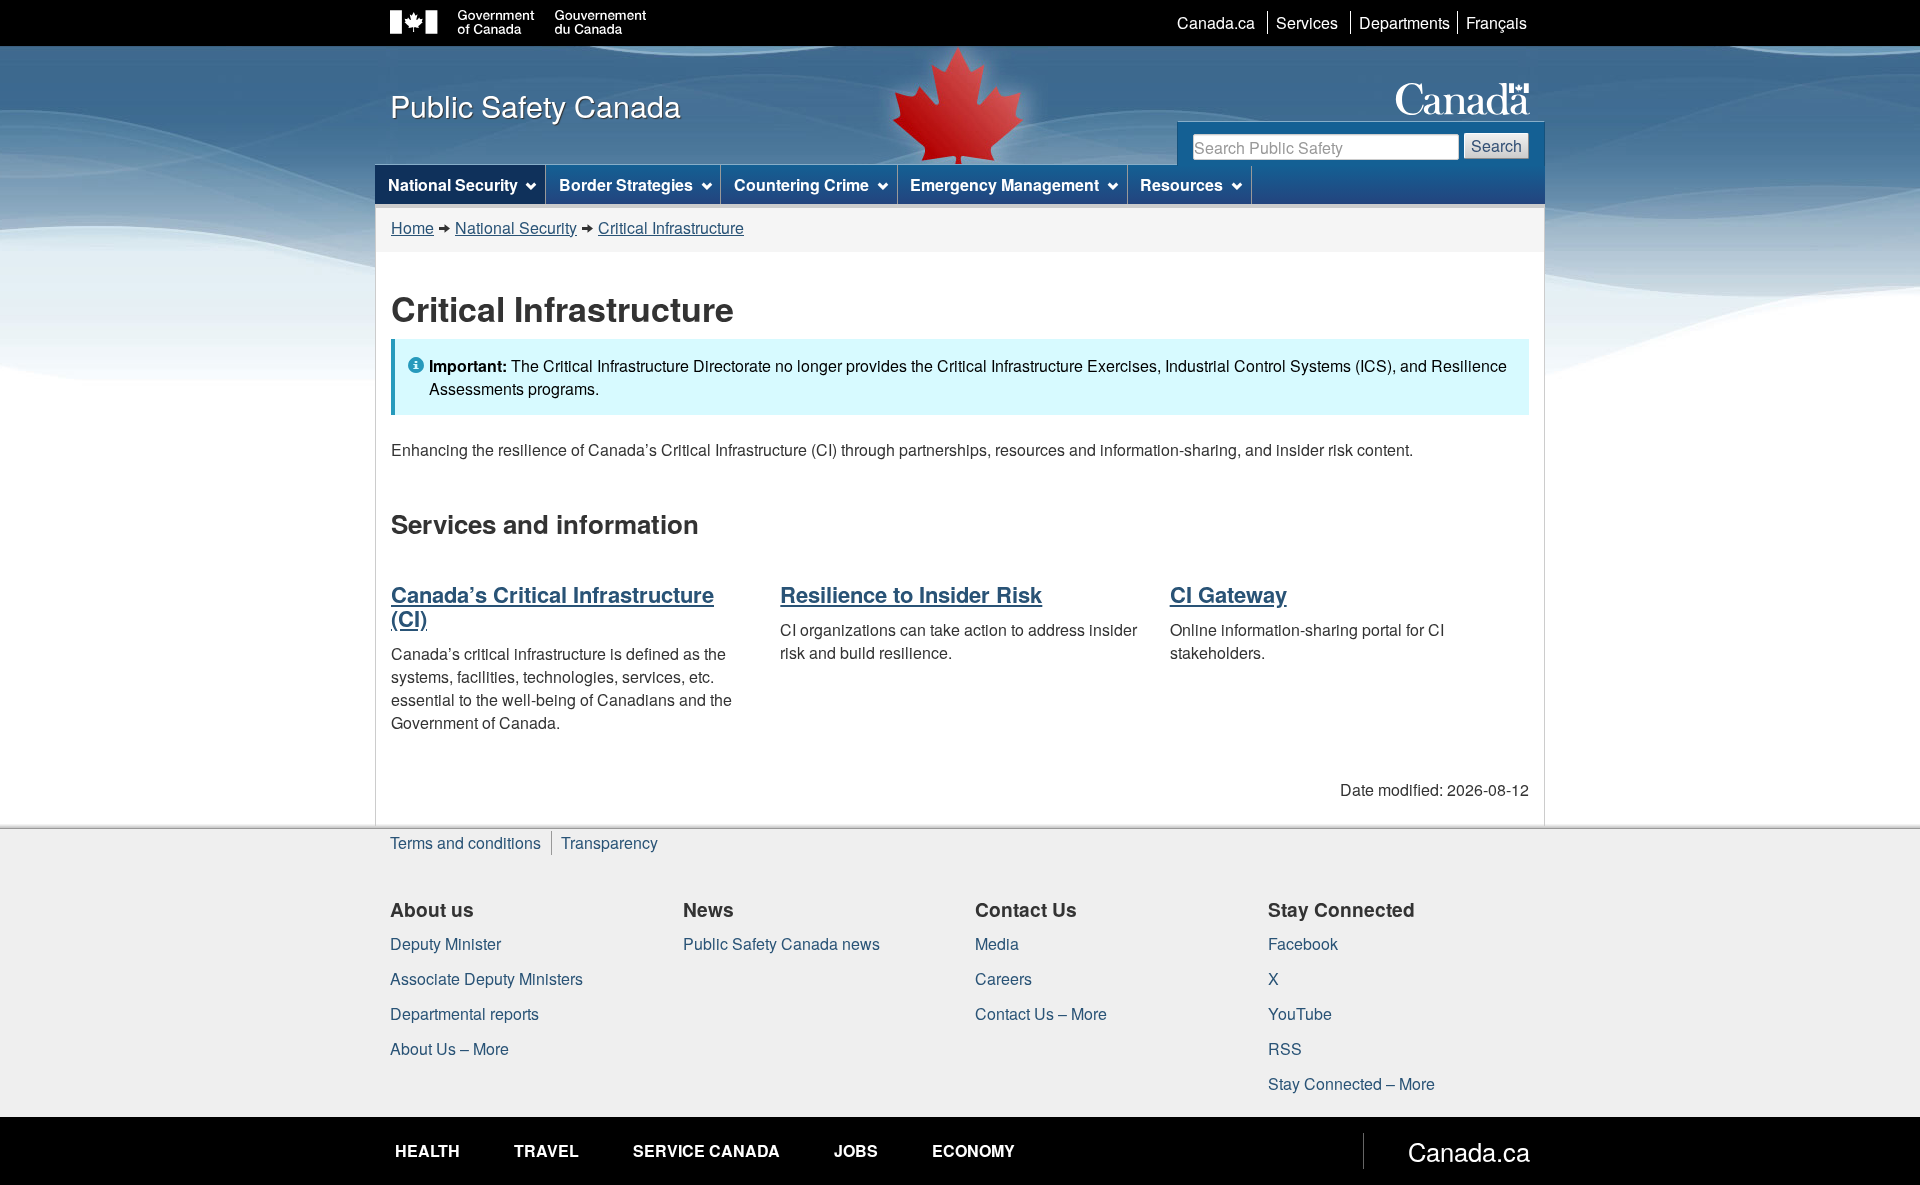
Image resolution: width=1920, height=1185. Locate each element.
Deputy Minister (445, 943)
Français (1496, 22)
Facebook (1303, 943)
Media (997, 943)
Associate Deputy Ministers (486, 978)
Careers (1003, 978)
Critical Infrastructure (671, 227)
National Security (516, 227)
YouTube (1300, 1013)
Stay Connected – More (1351, 1083)
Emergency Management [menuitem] (1004, 184)
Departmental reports (464, 1013)
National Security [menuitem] (453, 184)
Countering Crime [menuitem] (801, 184)
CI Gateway (1228, 594)
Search (1496, 145)
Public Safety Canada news (781, 943)
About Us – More (449, 1048)
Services (1307, 22)
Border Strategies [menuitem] (626, 184)
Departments (1404, 22)
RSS (1285, 1048)
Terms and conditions (465, 842)
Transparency (609, 842)
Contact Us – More (1041, 1013)
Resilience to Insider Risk (911, 594)
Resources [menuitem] (1181, 184)
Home (412, 227)
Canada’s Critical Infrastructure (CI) (552, 606)
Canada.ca (1216, 22)
